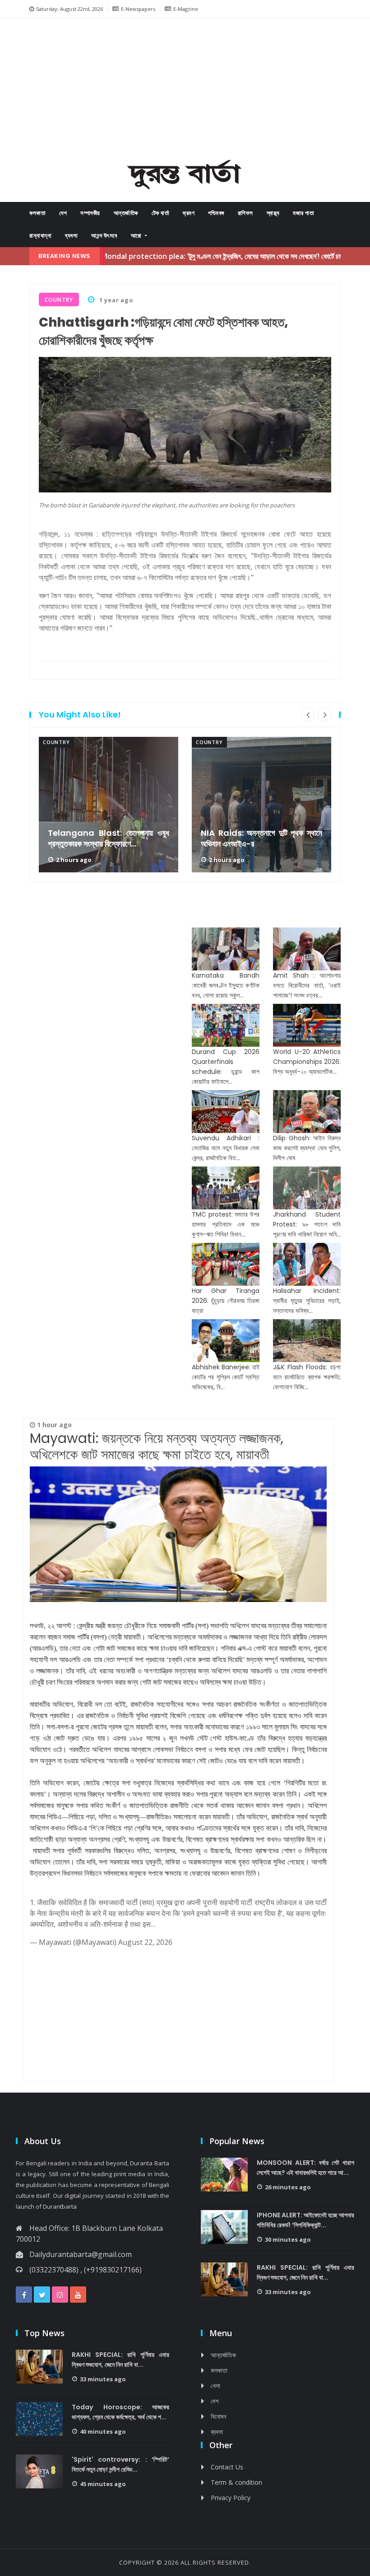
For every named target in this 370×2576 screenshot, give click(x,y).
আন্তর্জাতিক (126, 213)
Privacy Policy (231, 2498)
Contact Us (227, 2467)
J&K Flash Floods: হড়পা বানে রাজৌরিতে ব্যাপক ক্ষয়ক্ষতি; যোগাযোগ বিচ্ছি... (307, 1377)
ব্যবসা (71, 236)
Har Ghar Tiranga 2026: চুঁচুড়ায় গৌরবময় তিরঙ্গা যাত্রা (226, 1301)
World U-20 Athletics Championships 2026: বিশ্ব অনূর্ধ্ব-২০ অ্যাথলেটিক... (307, 1062)
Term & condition (236, 2482)
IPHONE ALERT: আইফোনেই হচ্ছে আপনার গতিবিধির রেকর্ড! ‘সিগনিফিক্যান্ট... (305, 2220)
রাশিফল (245, 213)
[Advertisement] (196, 91)
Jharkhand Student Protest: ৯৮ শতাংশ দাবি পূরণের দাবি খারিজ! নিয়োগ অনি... (307, 1224)
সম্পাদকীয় (90, 213)
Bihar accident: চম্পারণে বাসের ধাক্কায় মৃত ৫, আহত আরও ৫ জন (261, 838)
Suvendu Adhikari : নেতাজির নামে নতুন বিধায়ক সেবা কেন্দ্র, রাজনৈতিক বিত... (226, 1148)
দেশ (63, 213)
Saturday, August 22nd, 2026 (69, 9)
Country (56, 742)
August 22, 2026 (145, 1942)
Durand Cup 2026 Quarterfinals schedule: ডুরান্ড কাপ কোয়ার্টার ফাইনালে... (226, 1067)
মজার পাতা (303, 213)
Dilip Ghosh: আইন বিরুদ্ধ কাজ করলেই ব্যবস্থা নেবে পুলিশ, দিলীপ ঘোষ (307, 1148)
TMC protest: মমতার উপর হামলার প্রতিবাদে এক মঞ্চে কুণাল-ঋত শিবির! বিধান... (226, 1224)
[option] (109, 805)
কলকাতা (37, 213)
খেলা (215, 2386)
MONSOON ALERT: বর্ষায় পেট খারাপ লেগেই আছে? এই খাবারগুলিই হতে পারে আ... (305, 2168)
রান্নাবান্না (40, 236)
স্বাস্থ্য (273, 213)
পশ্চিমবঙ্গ (216, 213)
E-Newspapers (138, 9)
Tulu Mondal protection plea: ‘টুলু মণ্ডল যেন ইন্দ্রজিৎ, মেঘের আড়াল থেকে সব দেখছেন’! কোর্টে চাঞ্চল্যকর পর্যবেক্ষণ (182, 256)
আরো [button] (137, 236)
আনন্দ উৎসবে (104, 236)
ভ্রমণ (189, 213)
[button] (49, 92)
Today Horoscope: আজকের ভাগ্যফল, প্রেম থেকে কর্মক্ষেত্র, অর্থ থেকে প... (120, 2412)
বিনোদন (218, 2416)
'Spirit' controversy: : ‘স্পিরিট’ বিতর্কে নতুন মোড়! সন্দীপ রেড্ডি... (120, 2464)
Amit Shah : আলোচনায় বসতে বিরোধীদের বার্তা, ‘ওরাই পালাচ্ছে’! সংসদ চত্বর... (307, 985)
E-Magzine (186, 9)
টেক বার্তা (161, 213)
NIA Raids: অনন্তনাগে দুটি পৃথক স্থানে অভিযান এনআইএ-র (109, 838)
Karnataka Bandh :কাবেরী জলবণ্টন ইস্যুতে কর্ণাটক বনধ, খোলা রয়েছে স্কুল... (226, 985)
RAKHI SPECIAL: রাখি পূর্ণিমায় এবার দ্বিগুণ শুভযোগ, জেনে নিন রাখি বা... (305, 2272)
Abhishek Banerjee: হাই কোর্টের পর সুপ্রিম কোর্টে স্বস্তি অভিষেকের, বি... (226, 1377)
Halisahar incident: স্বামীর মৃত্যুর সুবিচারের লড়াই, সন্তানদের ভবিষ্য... (307, 1301)
